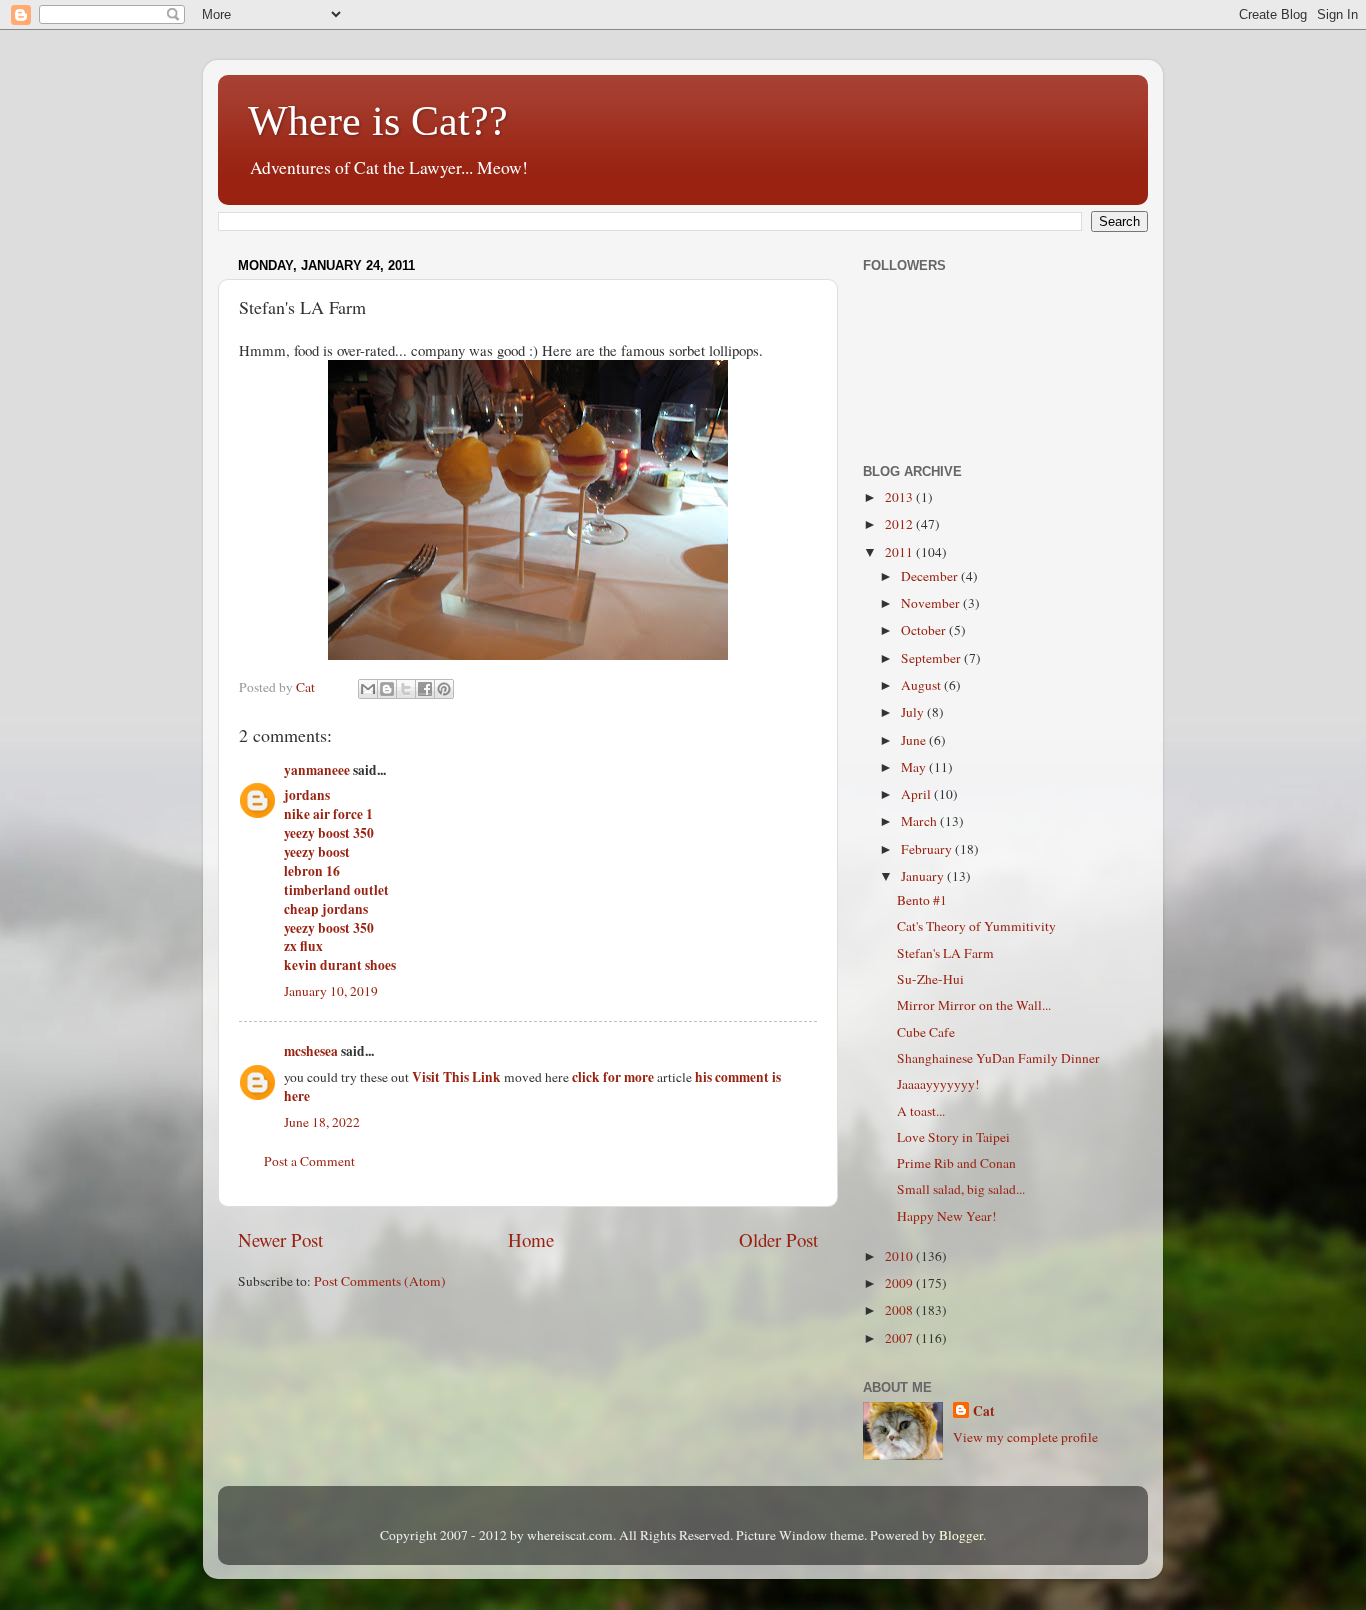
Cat (984, 1411)
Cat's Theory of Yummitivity (976, 926)
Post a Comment (309, 1161)
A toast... (921, 1111)
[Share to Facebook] (425, 689)
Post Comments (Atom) (380, 1281)
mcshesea (311, 1051)
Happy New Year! (947, 1216)
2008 (900, 1310)
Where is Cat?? (378, 121)
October (925, 630)
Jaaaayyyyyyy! (938, 1084)
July (914, 712)
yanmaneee (317, 770)
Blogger (961, 1535)
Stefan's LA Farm (945, 953)
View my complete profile (1025, 1437)
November (932, 603)
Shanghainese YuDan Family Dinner (998, 1058)
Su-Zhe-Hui (930, 979)
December (931, 576)
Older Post (778, 1239)
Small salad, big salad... (961, 1189)
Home (531, 1239)
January (924, 876)
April (917, 794)
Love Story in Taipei (953, 1137)
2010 (900, 1256)
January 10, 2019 (331, 991)
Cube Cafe (926, 1032)
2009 (900, 1283)
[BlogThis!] (387, 689)
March (920, 821)
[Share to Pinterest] (444, 689)
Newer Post (280, 1239)
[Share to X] (406, 689)
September (932, 658)
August (922, 685)
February (928, 849)
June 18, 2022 (322, 1122)
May (915, 767)
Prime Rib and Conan (956, 1163)
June (915, 740)
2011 (900, 552)
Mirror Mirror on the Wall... (974, 1005)
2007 (900, 1338)
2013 (900, 497)
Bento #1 (922, 900)
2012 (900, 524)
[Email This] (368, 689)
